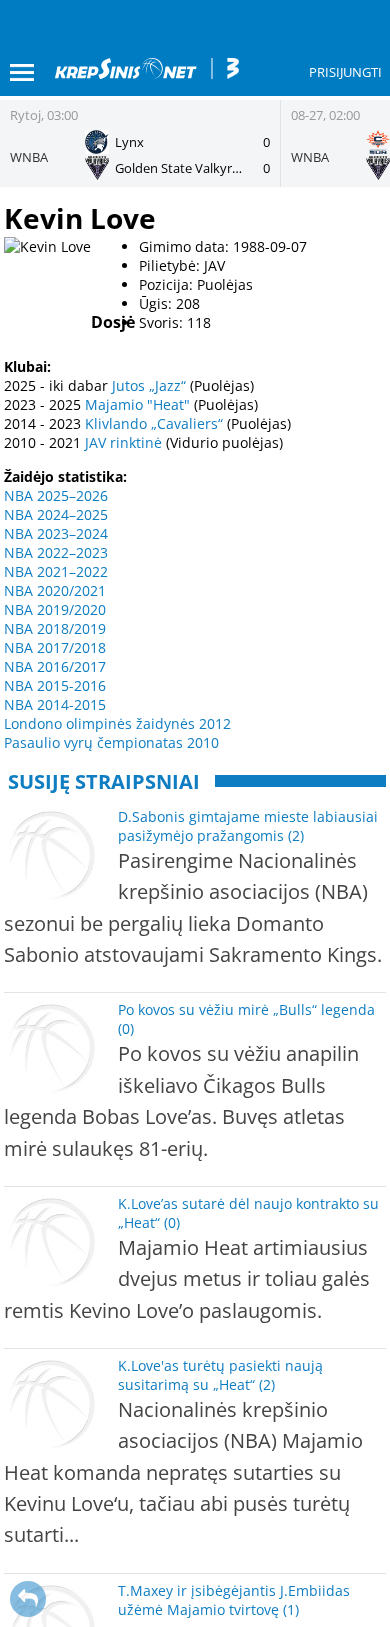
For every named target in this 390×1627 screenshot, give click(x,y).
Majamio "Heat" (137, 404)
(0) (126, 1028)
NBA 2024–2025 (56, 514)
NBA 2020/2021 (55, 590)
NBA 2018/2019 (55, 628)
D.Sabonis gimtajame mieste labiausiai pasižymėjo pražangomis (248, 826)
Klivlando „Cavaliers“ (154, 423)
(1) (291, 1609)
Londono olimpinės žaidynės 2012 (117, 723)
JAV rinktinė (123, 442)
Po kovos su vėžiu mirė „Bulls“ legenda (246, 1009)
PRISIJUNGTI (345, 72)
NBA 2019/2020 (55, 609)
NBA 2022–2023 (56, 552)
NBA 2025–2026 (56, 495)
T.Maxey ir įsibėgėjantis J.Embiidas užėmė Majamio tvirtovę (234, 1600)
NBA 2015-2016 (55, 685)
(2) (296, 835)
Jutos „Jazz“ (149, 385)
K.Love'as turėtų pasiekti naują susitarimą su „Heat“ (220, 1375)
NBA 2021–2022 (56, 571)
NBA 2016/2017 (55, 666)
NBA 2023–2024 (56, 533)
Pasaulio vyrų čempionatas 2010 (111, 742)
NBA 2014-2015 (55, 704)
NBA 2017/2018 (55, 647)
